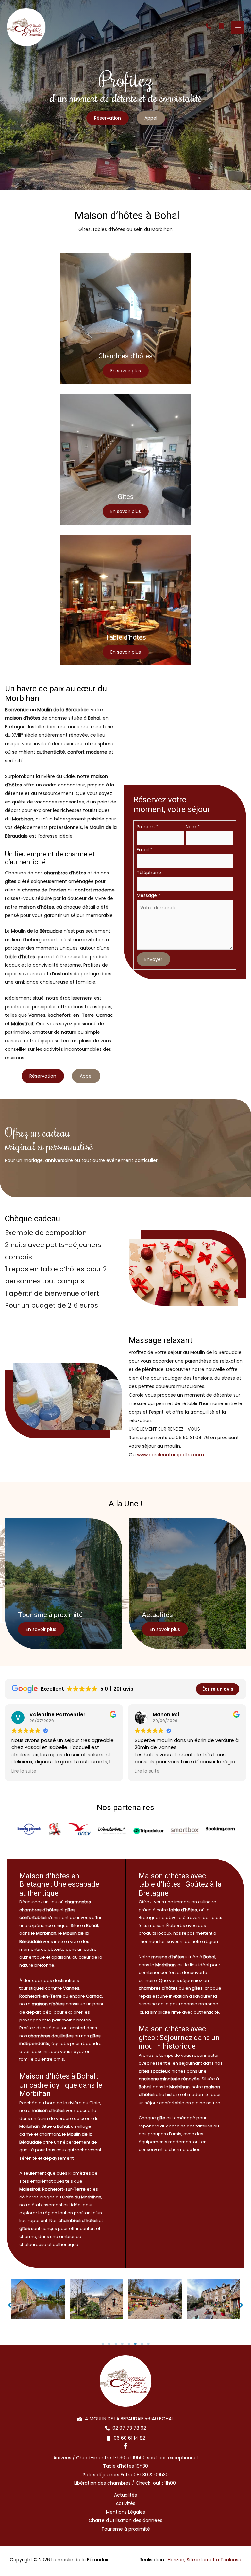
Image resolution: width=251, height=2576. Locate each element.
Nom (193, 827)
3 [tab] (116, 2344)
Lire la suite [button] (24, 1771)
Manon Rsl (166, 1714)
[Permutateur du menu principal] (238, 27)
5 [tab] (129, 2344)
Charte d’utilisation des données (125, 2520)
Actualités (125, 2495)
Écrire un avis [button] (218, 1689)
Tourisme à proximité (126, 2529)
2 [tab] (109, 2344)
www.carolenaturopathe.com (170, 1455)
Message (149, 895)
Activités (125, 2503)
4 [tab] (122, 2344)
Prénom (147, 827)
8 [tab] (148, 2344)
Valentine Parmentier (57, 1714)
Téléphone (149, 873)
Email (144, 850)
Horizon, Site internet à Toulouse (204, 2560)
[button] (209, 26)
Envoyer (153, 959)
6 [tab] (135, 2344)
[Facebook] (125, 2446)
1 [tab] (103, 2344)
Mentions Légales (125, 2512)
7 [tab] (142, 2344)
